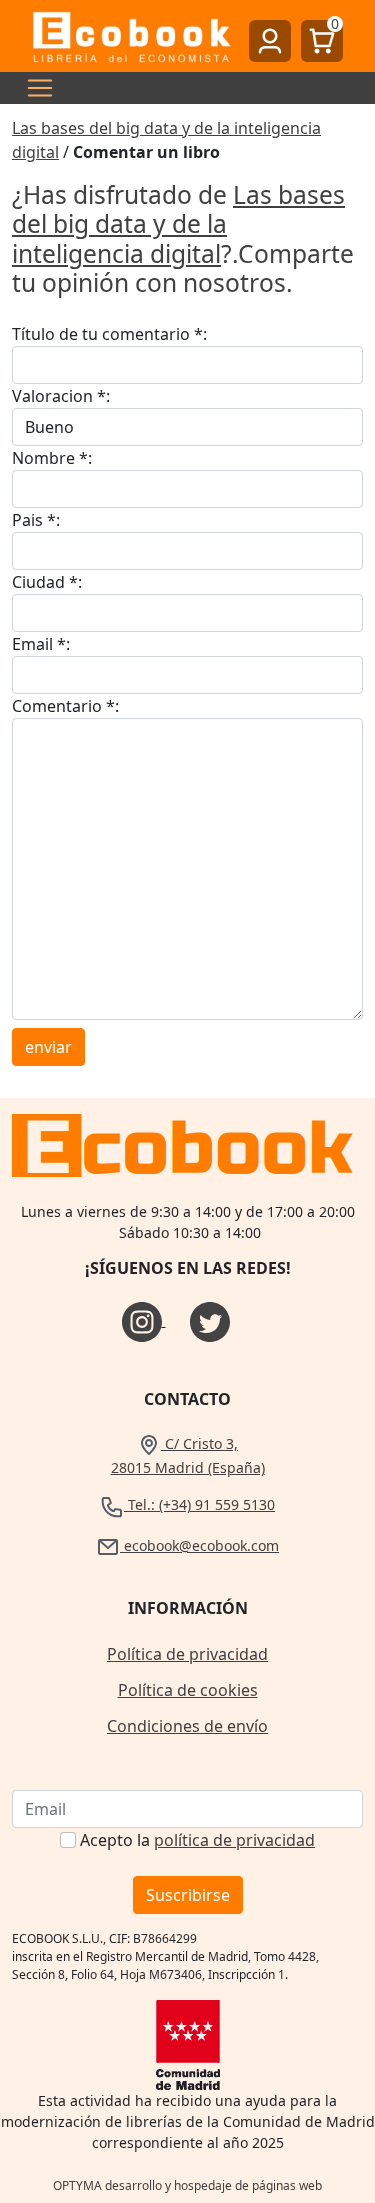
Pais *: (36, 520)
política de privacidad (234, 1840)
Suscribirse (188, 1895)
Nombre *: (52, 458)
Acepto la (197, 1840)
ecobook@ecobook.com (199, 1545)
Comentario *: (65, 706)
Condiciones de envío (187, 1726)
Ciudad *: (47, 582)
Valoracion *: (61, 396)
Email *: (41, 644)
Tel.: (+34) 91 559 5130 (199, 1504)
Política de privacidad (187, 1654)
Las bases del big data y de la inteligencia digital (178, 224)
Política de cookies (188, 1690)
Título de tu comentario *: (109, 334)
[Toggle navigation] (34, 88)
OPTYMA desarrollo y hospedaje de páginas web (187, 2185)
